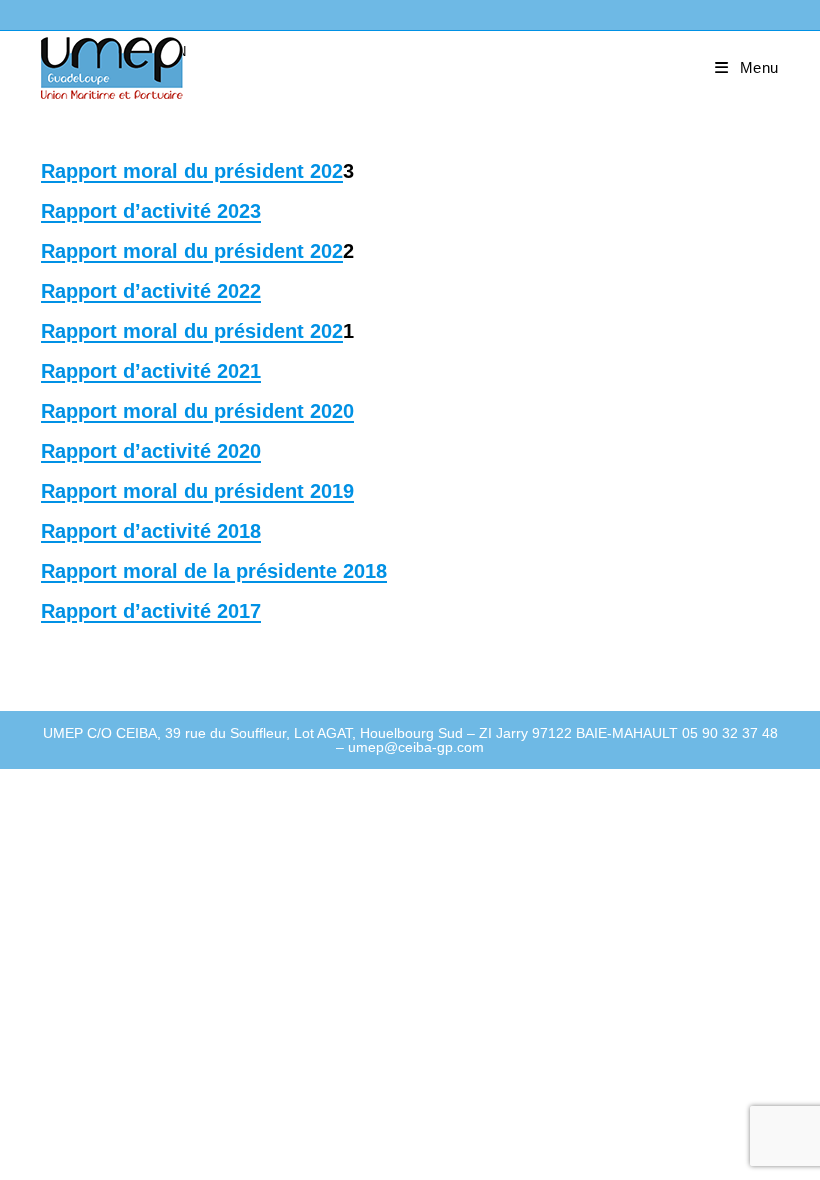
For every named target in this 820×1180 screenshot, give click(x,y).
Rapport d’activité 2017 (151, 611)
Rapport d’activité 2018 (151, 531)
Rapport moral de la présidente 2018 (214, 571)
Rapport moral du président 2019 (197, 491)
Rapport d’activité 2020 (151, 451)
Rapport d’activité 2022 (151, 291)
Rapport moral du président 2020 (197, 411)
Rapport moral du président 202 (192, 171)
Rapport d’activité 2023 (151, 211)
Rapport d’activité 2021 (151, 371)
